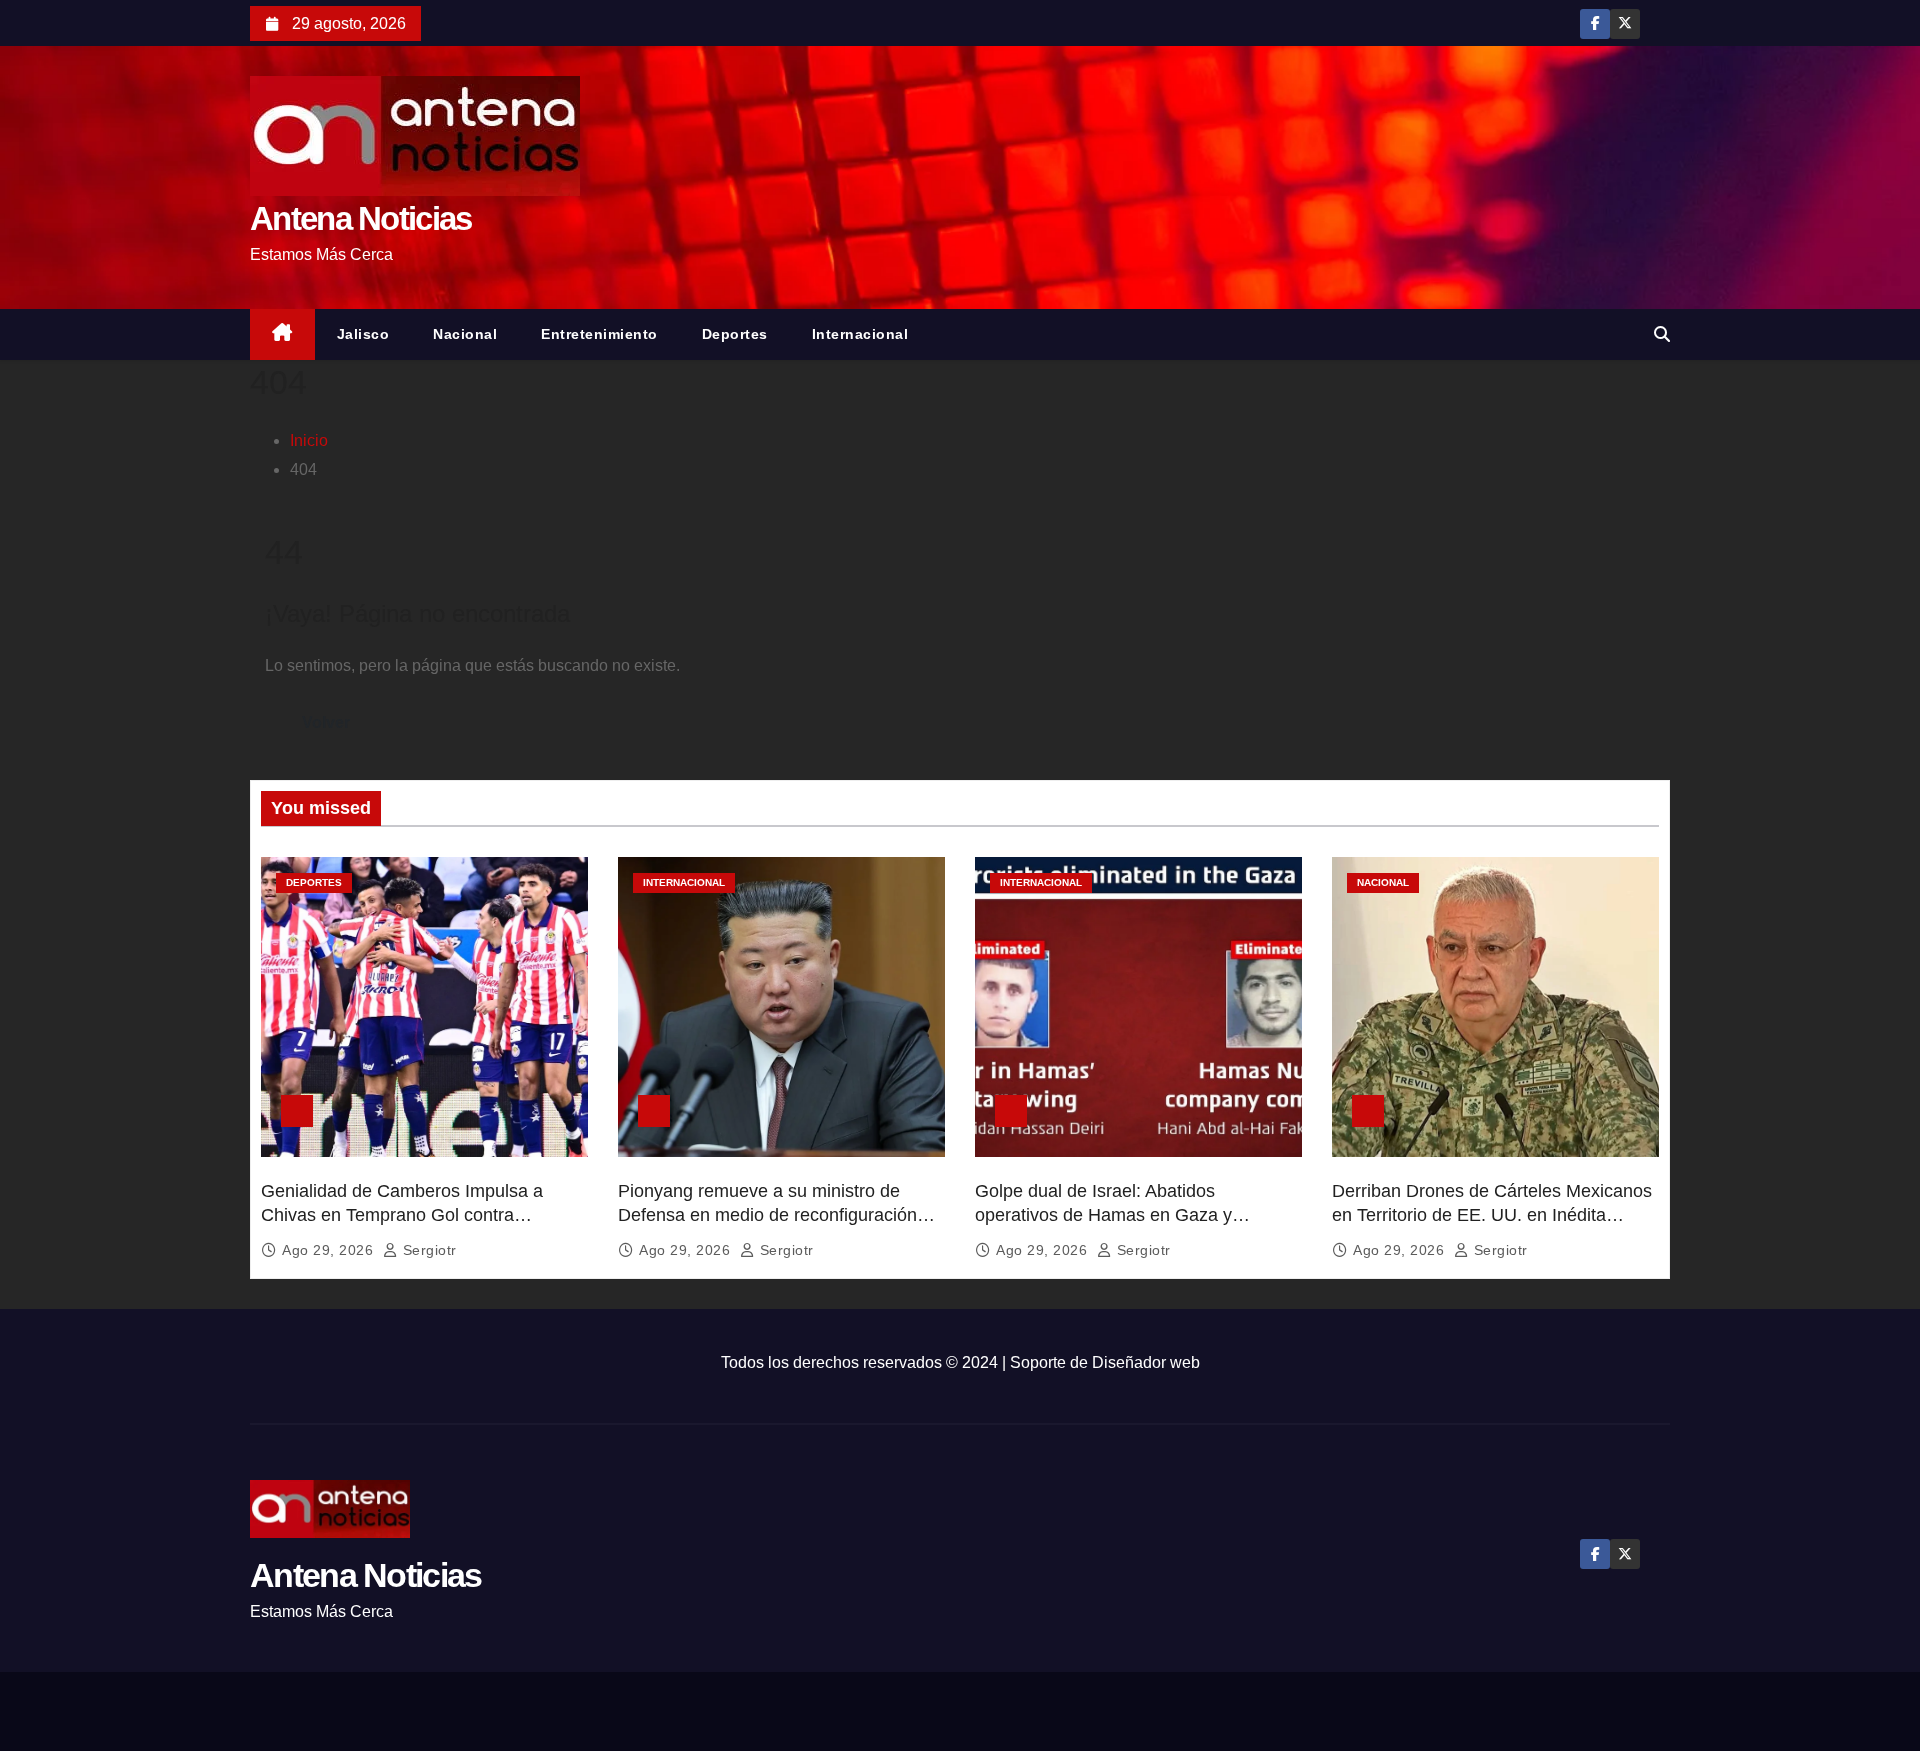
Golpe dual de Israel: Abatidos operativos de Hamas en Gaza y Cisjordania (1103, 1215)
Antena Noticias (361, 218)
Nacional (465, 334)
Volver (326, 722)
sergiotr (427, 1250)
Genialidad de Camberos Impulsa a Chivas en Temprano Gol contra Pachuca (402, 1215)
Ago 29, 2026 (330, 1250)
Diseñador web (1146, 1362)
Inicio (309, 440)
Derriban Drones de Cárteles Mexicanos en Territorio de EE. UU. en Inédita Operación (1492, 1215)
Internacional (860, 334)
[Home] (282, 334)
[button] (1662, 334)
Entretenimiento (599, 334)
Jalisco (363, 334)
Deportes (735, 334)
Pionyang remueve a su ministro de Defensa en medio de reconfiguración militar (767, 1215)
